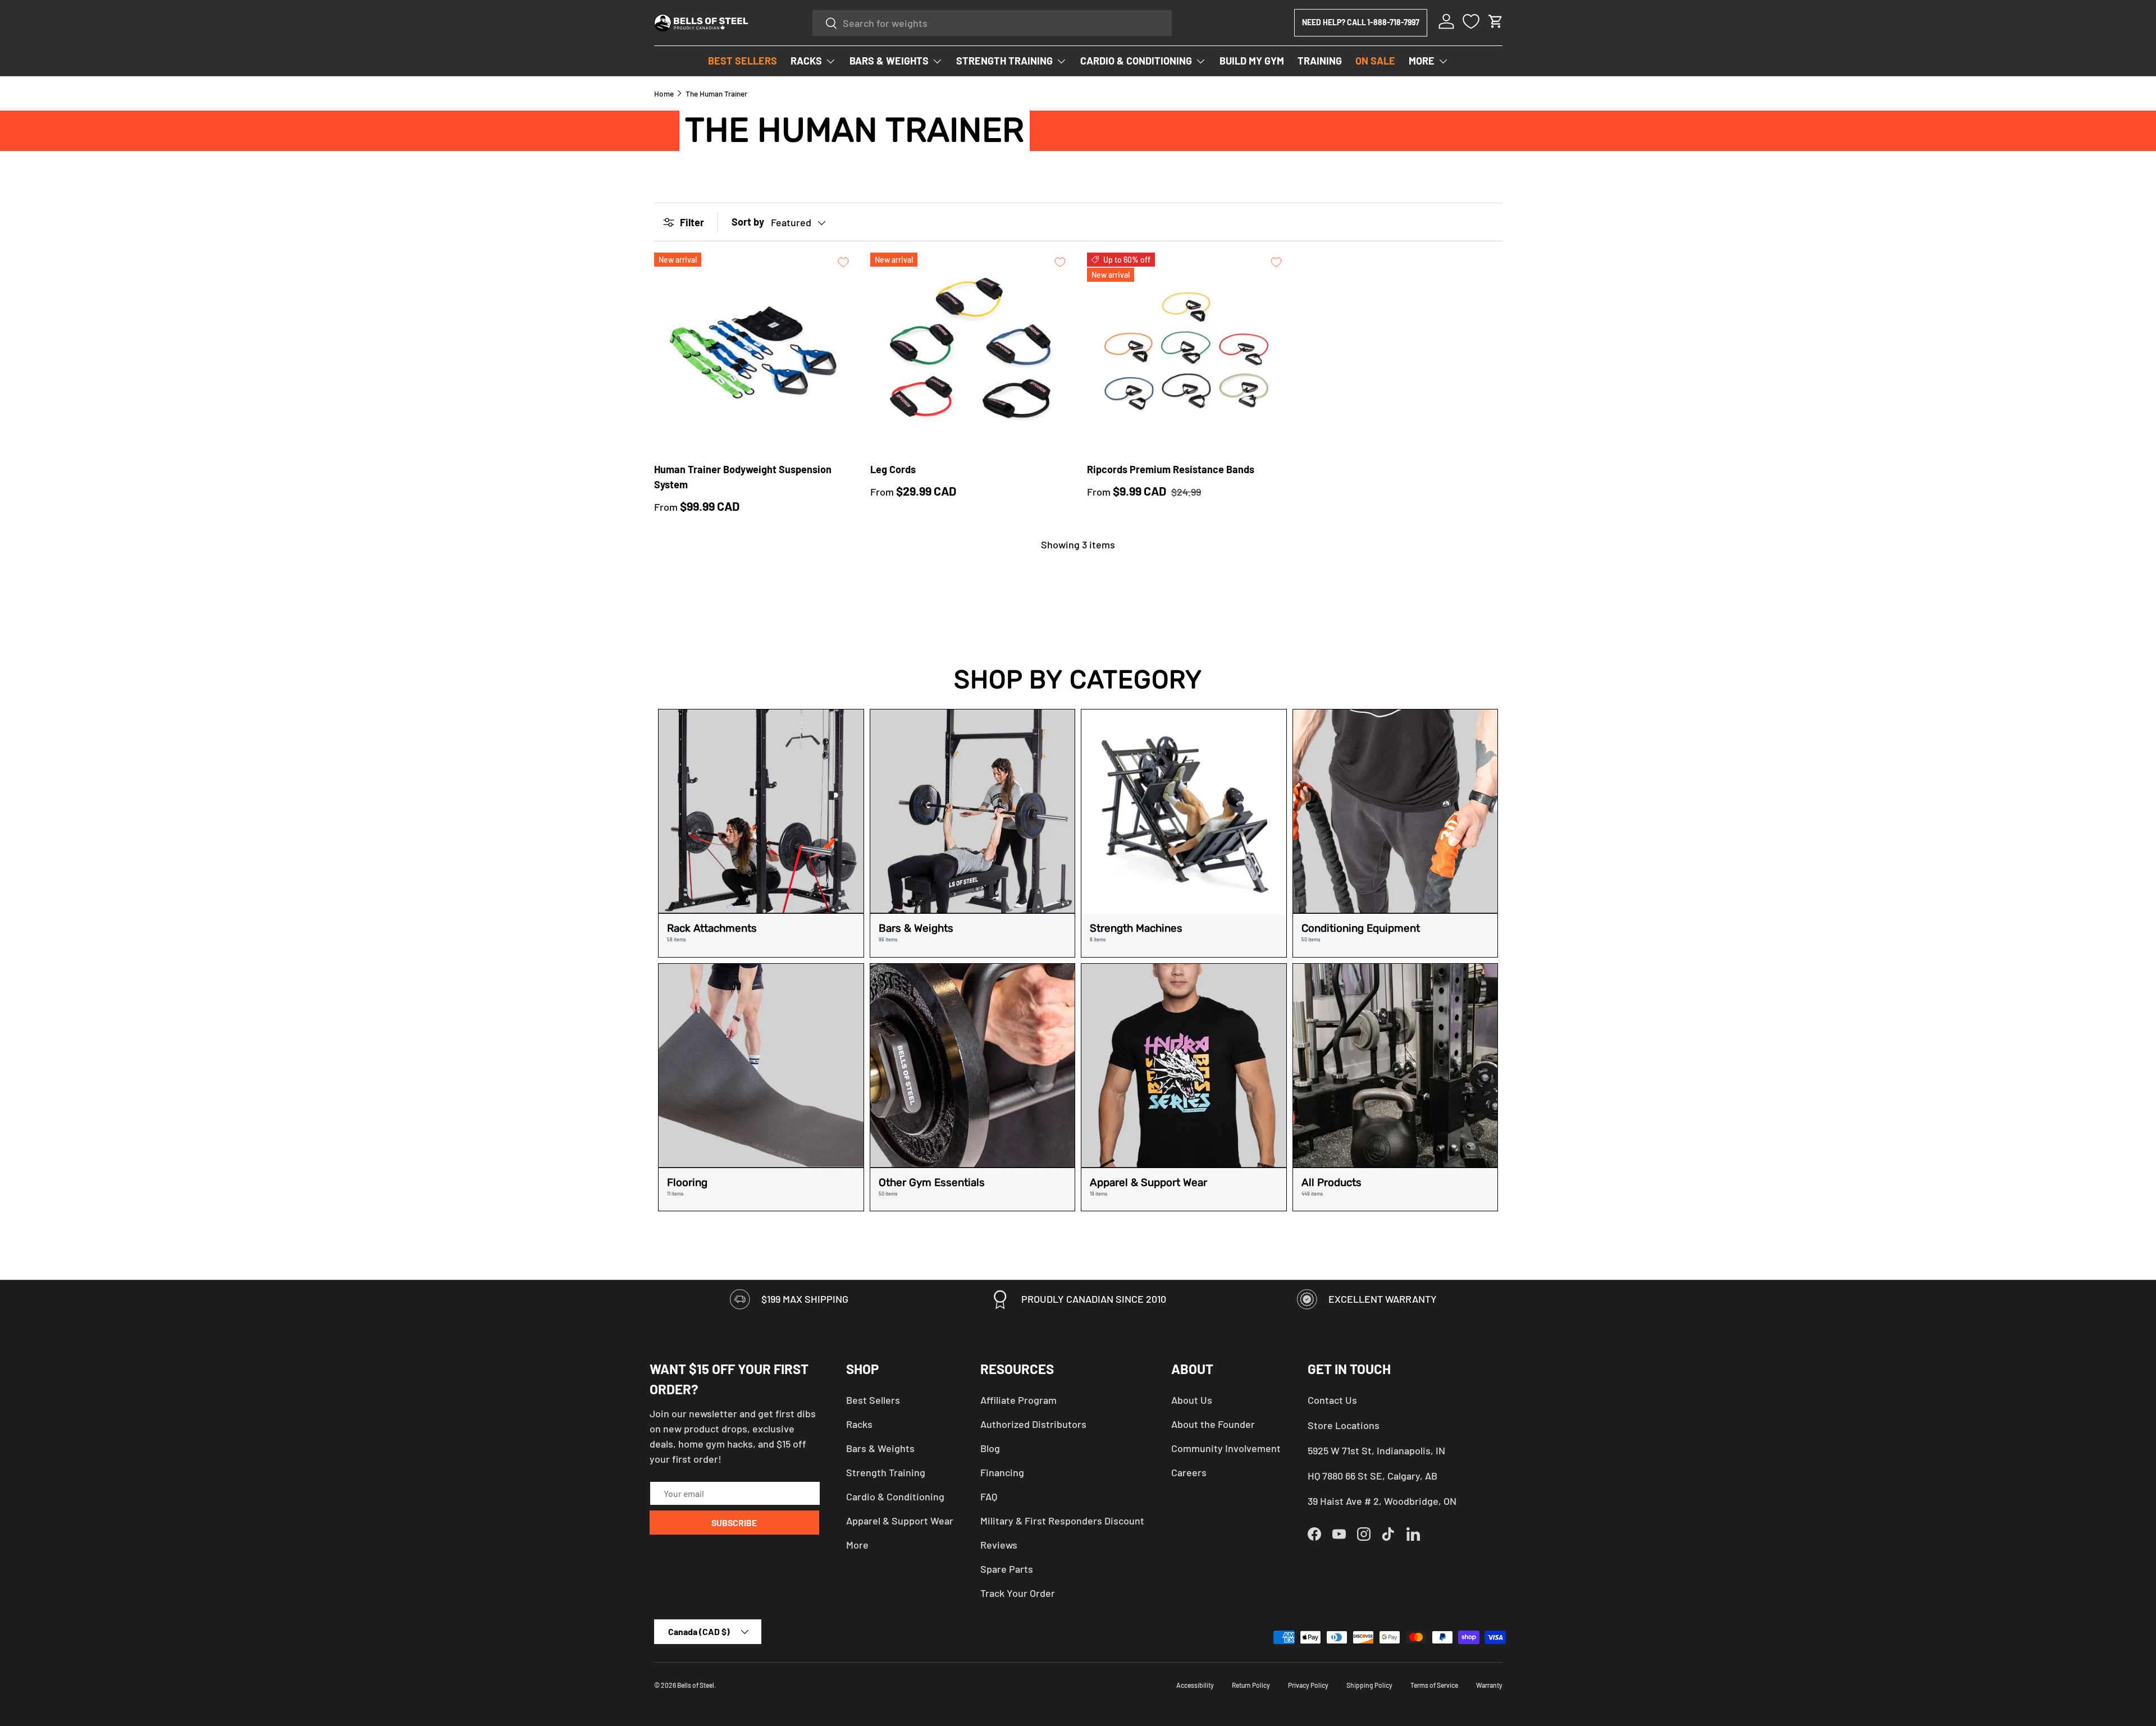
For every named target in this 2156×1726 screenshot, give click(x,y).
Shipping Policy (1369, 1685)
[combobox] (992, 23)
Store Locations (1344, 1425)
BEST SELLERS (743, 61)
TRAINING (1320, 61)
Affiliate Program (1018, 1400)
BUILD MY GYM (1252, 61)
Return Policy (1251, 1685)
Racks (859, 1424)
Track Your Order (1018, 1593)
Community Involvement (1226, 1448)
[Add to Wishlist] (843, 262)
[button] (1496, 21)
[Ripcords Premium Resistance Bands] (1186, 352)
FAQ (989, 1496)
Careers (1189, 1472)
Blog (990, 1448)
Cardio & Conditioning (895, 1496)
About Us (1192, 1400)
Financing (1002, 1472)
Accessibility (1195, 1685)
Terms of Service (1434, 1685)
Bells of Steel (696, 1685)
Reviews (999, 1545)
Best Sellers (873, 1400)
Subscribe (734, 1523)
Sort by (748, 222)
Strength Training (886, 1472)
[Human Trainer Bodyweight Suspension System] (753, 352)
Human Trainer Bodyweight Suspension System (743, 477)
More (857, 1545)
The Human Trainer (716, 94)
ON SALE (1375, 61)
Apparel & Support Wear (900, 1521)
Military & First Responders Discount (1062, 1521)
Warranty (1489, 1685)
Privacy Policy (1308, 1685)
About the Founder (1213, 1424)
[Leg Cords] (970, 352)
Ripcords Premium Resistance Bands (1171, 469)
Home (664, 94)
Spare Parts (1007, 1569)
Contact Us (1332, 1400)
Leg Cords (893, 469)
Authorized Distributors (1033, 1424)
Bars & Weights (880, 1448)
